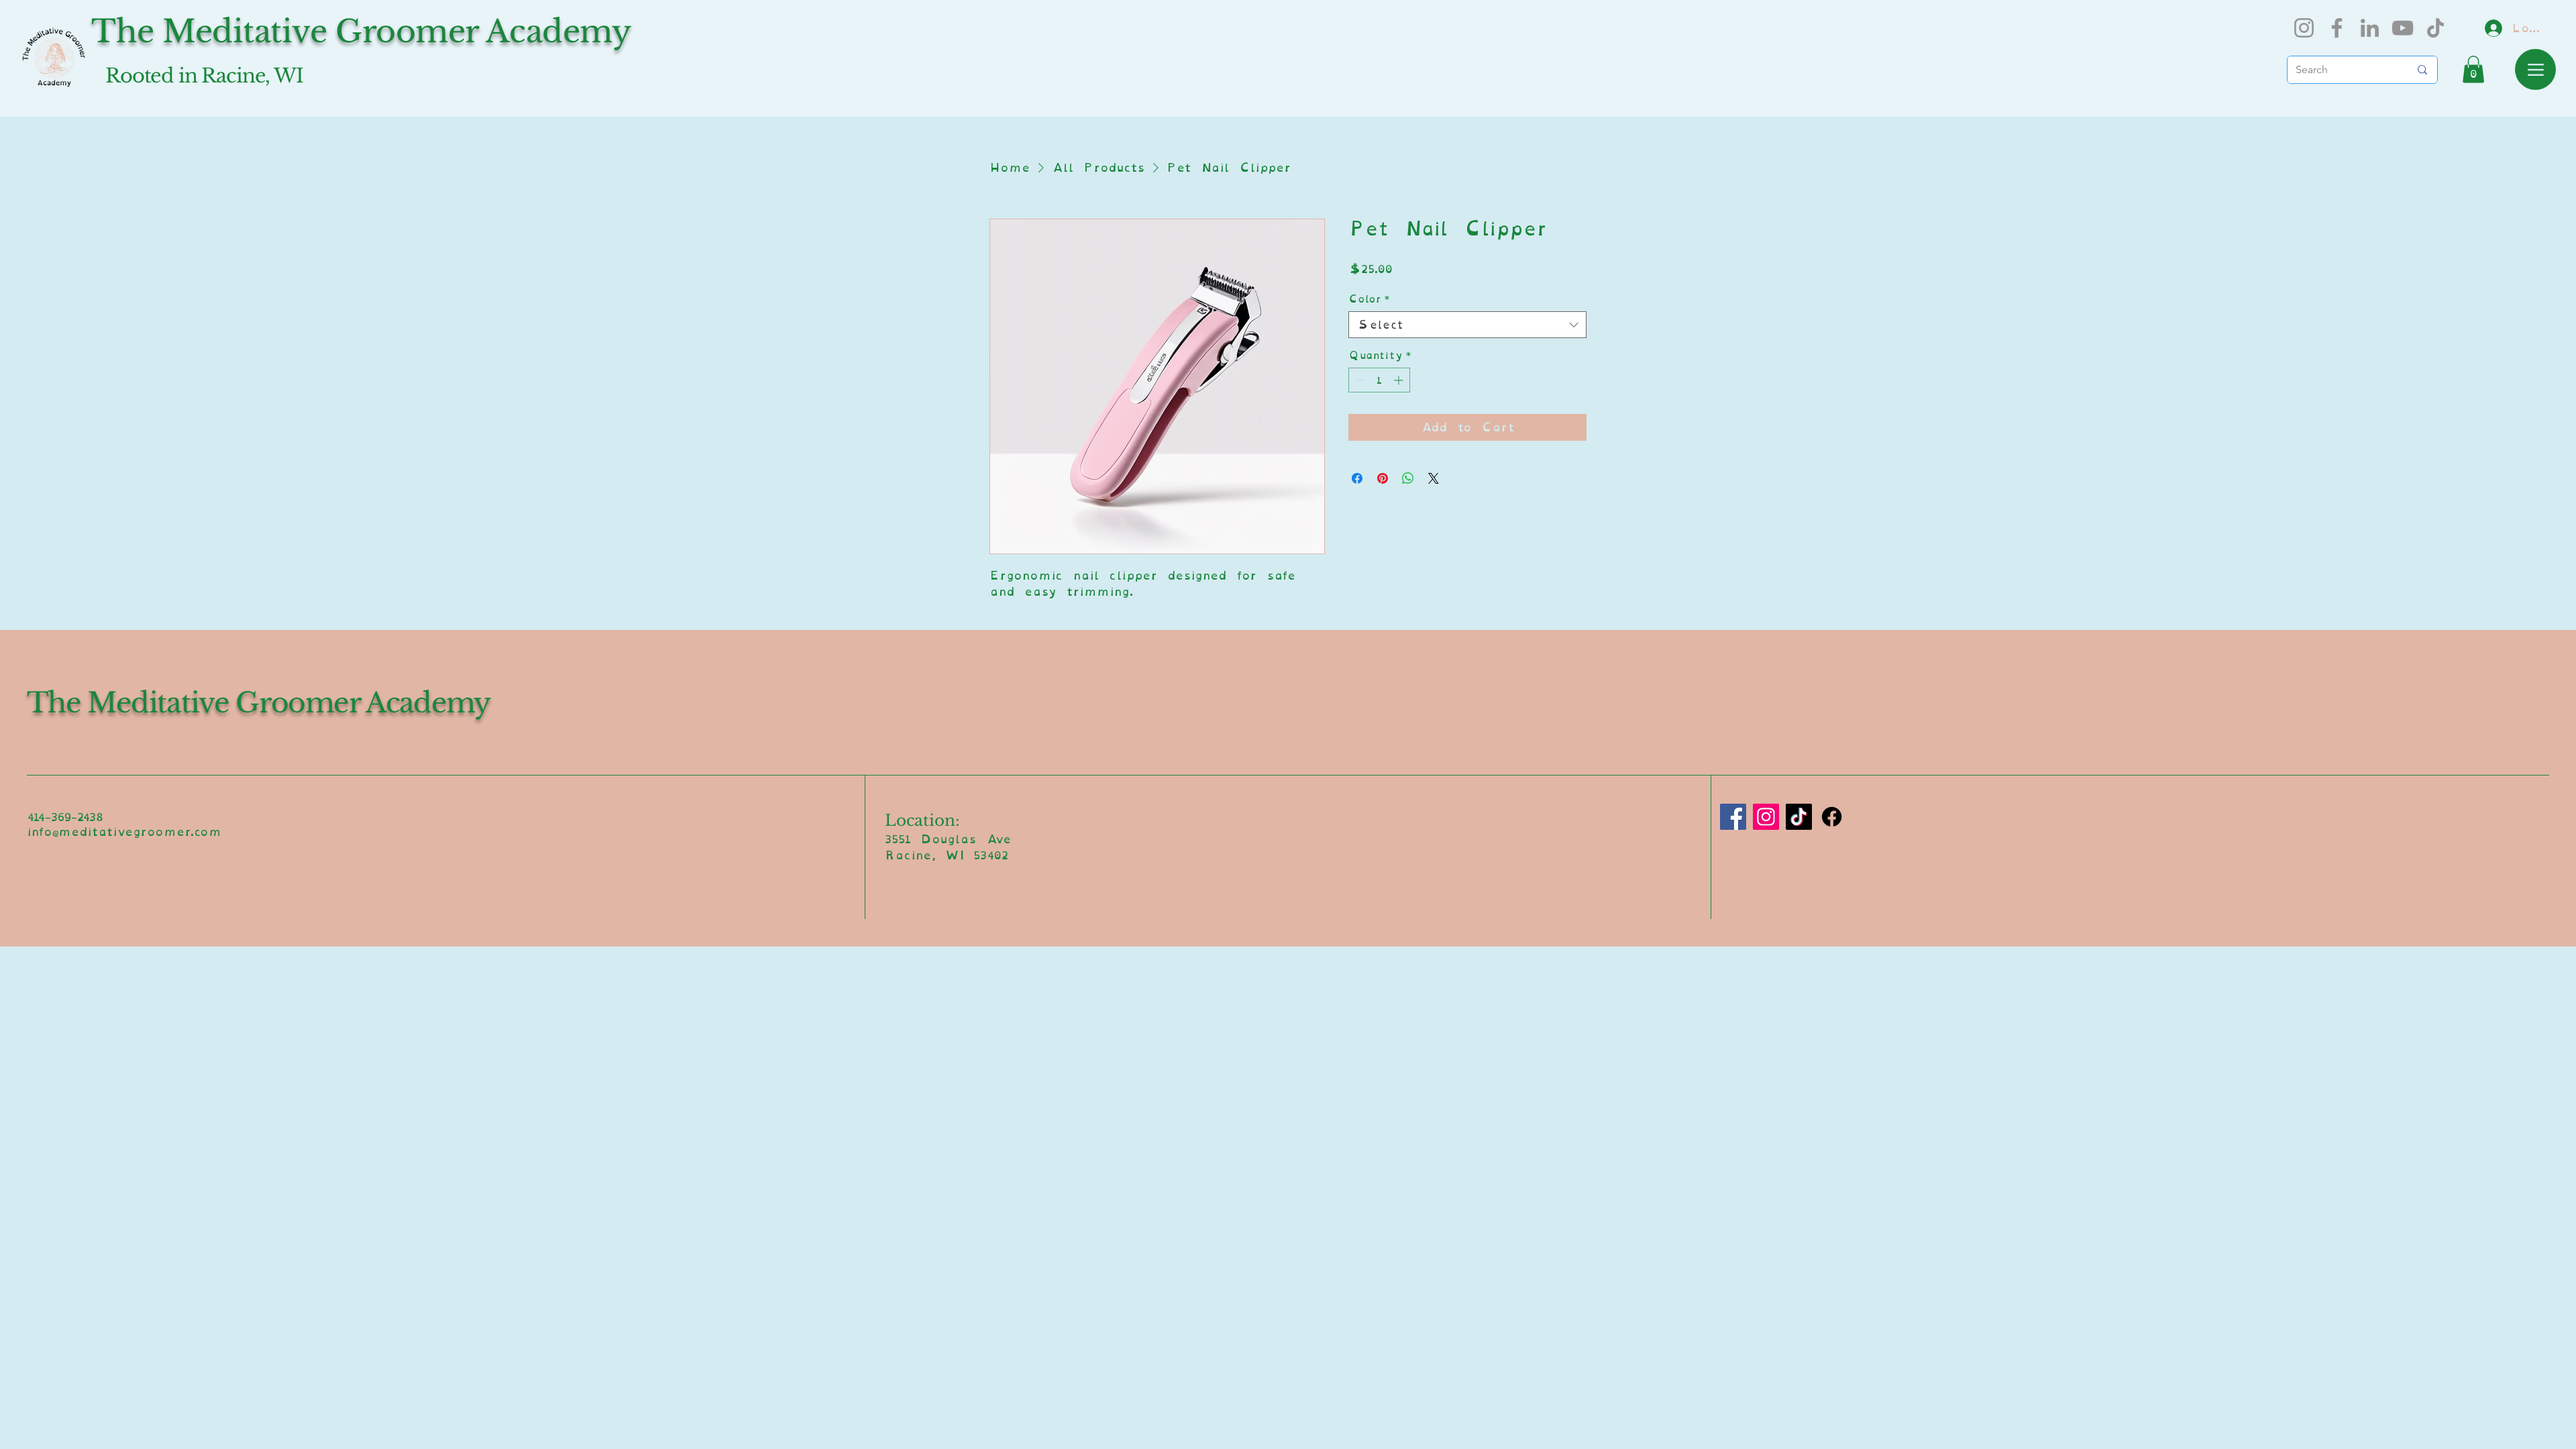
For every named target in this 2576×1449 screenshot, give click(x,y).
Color (1369, 299)
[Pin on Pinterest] (1383, 478)
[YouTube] (2403, 28)
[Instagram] (2304, 28)
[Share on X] (1434, 478)
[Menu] (2535, 69)
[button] (2473, 69)
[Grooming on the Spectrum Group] (1832, 817)
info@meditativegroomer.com (124, 831)
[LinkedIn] (2370, 28)
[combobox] (1467, 325)
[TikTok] (2435, 28)
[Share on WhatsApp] (1408, 478)
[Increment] (1400, 380)
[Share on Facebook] (1357, 478)
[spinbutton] (1379, 380)
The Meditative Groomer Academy (259, 703)
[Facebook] (2337, 28)
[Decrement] (1359, 380)
